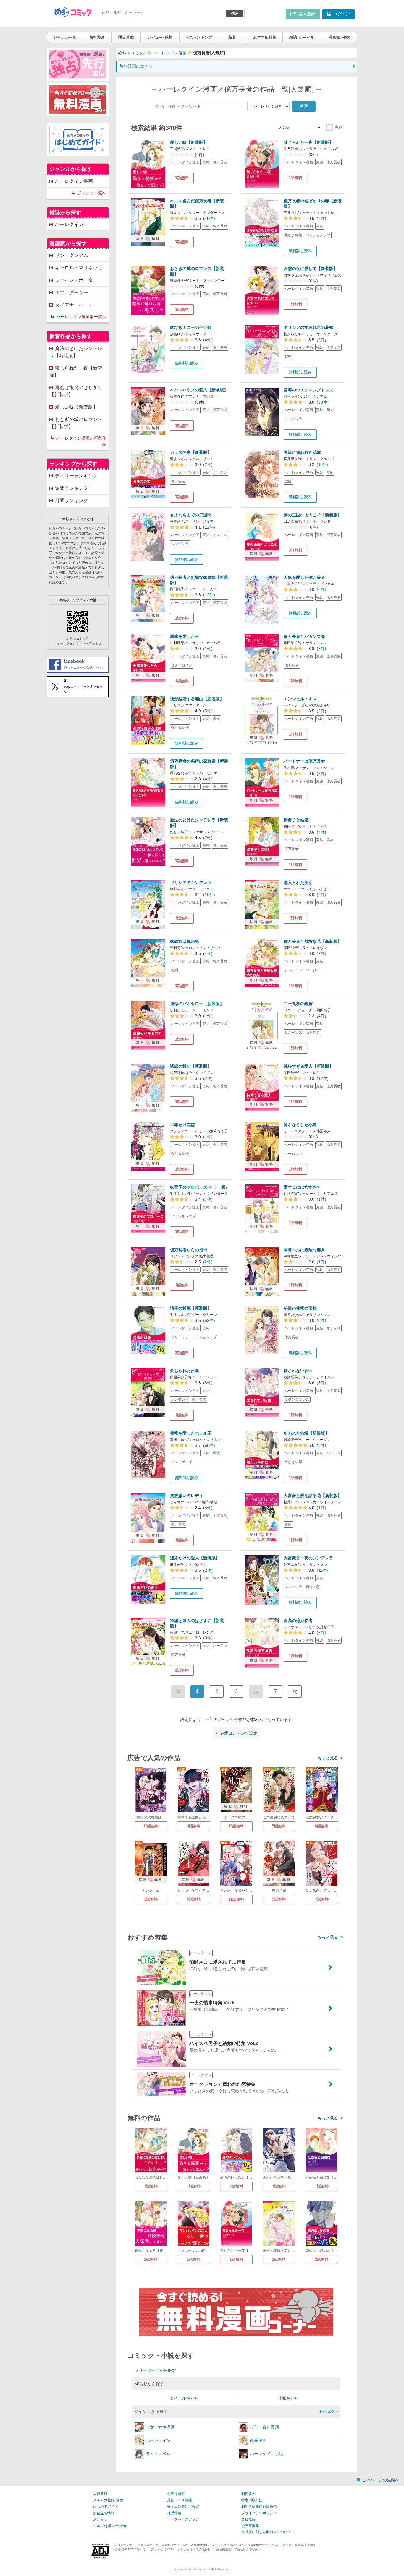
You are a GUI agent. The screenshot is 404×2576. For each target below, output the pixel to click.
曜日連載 (126, 37)
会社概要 (248, 2519)
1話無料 (182, 178)
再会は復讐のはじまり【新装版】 (76, 391)
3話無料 (295, 550)
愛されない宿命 (298, 1371)
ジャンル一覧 (65, 37)
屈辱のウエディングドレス (308, 390)
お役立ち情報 (104, 2513)
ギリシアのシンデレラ (191, 882)
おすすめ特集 (265, 37)
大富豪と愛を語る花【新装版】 (313, 1496)
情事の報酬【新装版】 (191, 1308)
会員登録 (100, 2494)
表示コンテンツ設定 (183, 2507)
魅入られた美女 (298, 882)
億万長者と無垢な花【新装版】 (313, 941)
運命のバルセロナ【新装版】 (197, 1004)
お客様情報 (176, 2494)
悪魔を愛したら (185, 636)
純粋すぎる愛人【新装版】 (308, 1066)
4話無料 (194, 1826)
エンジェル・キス (300, 699)
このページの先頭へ (381, 2480)
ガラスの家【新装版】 (191, 452)
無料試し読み (300, 251)
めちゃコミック (132, 53)
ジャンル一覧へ (92, 193)
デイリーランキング (76, 476)
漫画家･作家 (339, 37)
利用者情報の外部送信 (259, 2507)
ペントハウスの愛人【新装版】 (199, 390)
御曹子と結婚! (297, 820)
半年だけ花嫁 (182, 1125)
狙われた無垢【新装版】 (306, 1433)
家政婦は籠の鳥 (185, 941)
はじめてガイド (106, 2507)
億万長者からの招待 (189, 1250)
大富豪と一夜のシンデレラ (308, 1558)
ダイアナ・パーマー (76, 305)
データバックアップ (183, 2519)
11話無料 (236, 1899)
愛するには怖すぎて (302, 1187)
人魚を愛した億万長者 (304, 577)
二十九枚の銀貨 (298, 1004)
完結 (339, 127)
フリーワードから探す (155, 2370)
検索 (235, 13)
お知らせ (100, 2519)
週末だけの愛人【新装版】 (195, 1558)
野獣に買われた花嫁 (302, 452)
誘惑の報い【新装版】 (191, 1066)
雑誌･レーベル (302, 37)
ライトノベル (158, 2454)
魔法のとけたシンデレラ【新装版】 (76, 352)
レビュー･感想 (160, 37)
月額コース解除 (180, 2500)
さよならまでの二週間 (191, 515)
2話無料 (182, 1353)
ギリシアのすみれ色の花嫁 (308, 327)
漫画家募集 (250, 2526)
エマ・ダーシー (72, 293)
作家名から (288, 2398)
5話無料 (279, 1826)
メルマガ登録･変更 (108, 2500)
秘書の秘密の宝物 (300, 1308)
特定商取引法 (252, 2500)
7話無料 (322, 1899)
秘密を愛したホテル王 (191, 1433)
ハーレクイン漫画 (170, 53)
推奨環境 (174, 2513)
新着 (232, 37)
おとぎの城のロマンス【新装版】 (76, 423)
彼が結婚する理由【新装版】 (197, 699)
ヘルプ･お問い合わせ (110, 2526)
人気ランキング (199, 37)
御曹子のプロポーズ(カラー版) (198, 1187)
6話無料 (322, 1826)
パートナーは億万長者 (304, 761)
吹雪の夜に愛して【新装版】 (311, 269)
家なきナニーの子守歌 (191, 327)
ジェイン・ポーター (76, 280)
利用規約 (248, 2494)
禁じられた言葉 (185, 1371)
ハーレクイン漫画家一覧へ (81, 317)
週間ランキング (72, 488)
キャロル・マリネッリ (79, 268)
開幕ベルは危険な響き (304, 1250)
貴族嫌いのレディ (187, 1496)
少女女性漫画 (160, 2427)
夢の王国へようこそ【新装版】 (313, 515)
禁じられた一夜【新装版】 (308, 142)
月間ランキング (72, 501)
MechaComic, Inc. (220, 2569)
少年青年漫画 (264, 2427)
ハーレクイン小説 (266, 2454)
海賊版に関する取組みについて (266, 2532)
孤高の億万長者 (298, 1621)
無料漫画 (97, 37)
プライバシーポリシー (259, 2513)
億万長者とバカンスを (304, 636)
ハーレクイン (158, 2440)
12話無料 (151, 1826)
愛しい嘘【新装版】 (189, 142)
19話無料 (236, 1826)
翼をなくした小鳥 (300, 1125)
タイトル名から (184, 2398)
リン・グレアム (72, 255)
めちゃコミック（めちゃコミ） (191, 2569)
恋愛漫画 (258, 2440)
